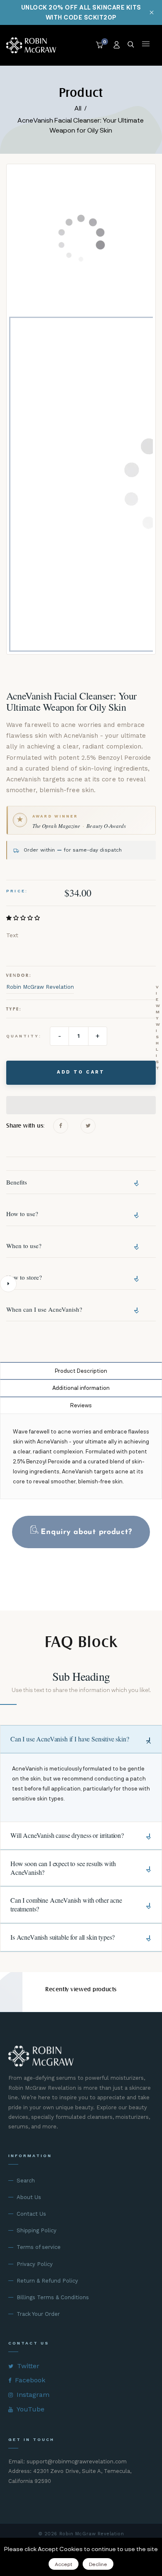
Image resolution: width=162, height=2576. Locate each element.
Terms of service (39, 2247)
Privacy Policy (35, 2264)
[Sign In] (117, 45)
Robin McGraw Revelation (40, 987)
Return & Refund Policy (47, 2281)
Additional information (81, 1388)
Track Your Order (38, 2314)
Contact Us (31, 2214)
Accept (64, 2564)
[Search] (131, 45)
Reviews (81, 1405)
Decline (98, 2564)
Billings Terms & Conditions (53, 2297)
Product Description (81, 1371)
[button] (24, 918)
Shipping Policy (37, 2230)
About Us (29, 2197)
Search (26, 2181)
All (78, 108)
